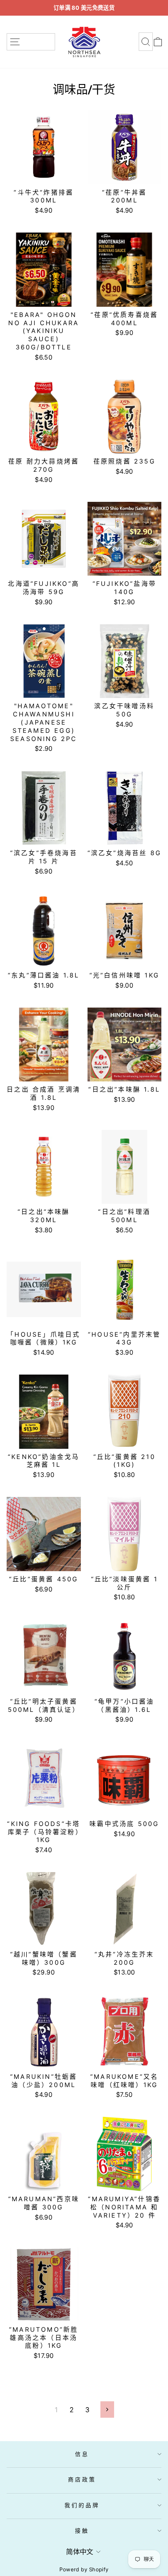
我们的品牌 (82, 2505)
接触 (82, 2530)
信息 (82, 2454)
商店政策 (82, 2479)
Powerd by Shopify (84, 2569)
